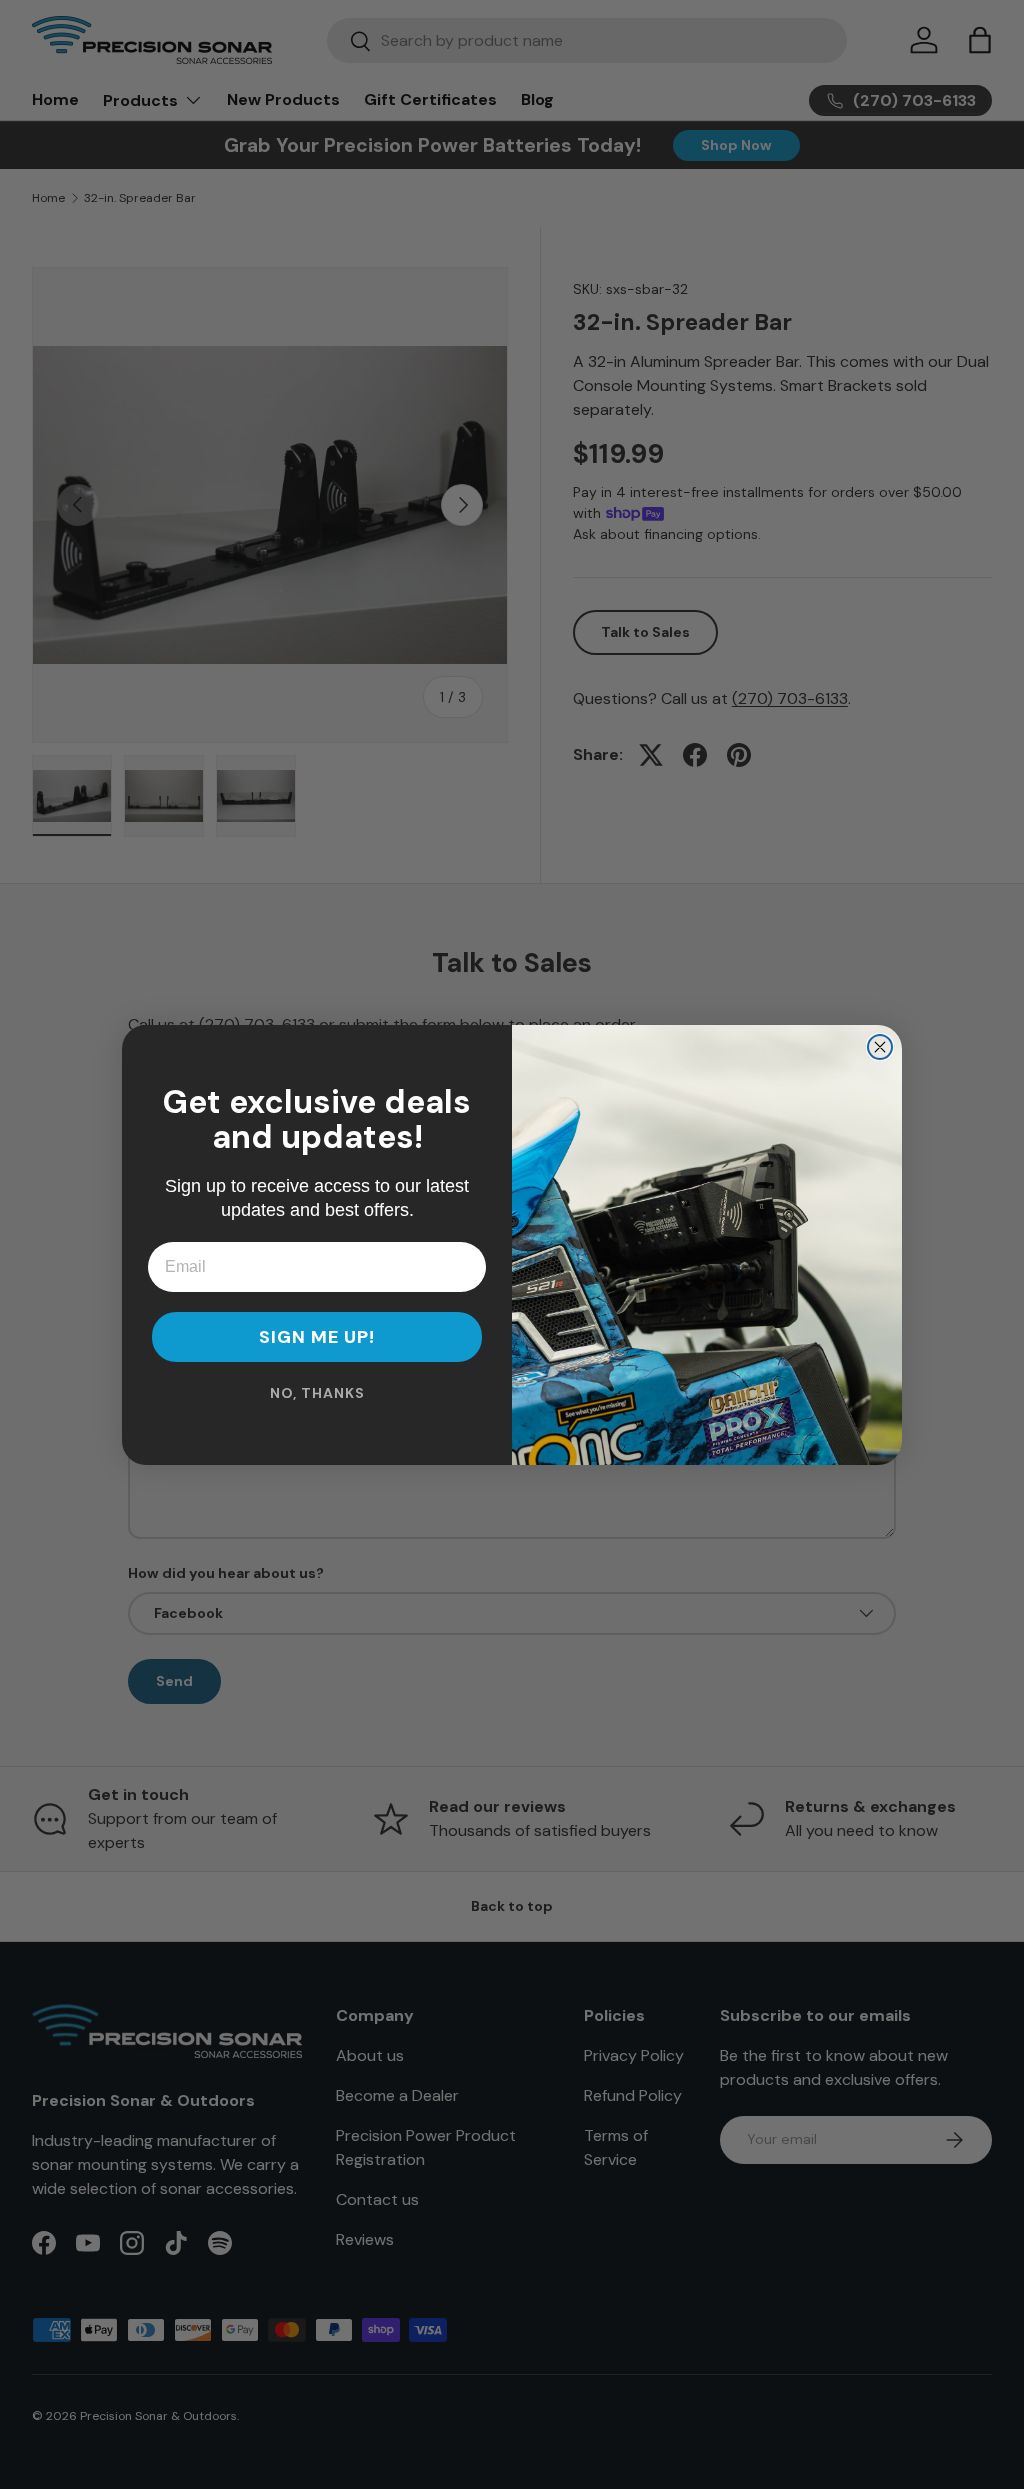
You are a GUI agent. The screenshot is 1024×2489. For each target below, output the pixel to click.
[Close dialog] (880, 1047)
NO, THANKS (317, 1393)
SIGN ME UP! (317, 1337)
